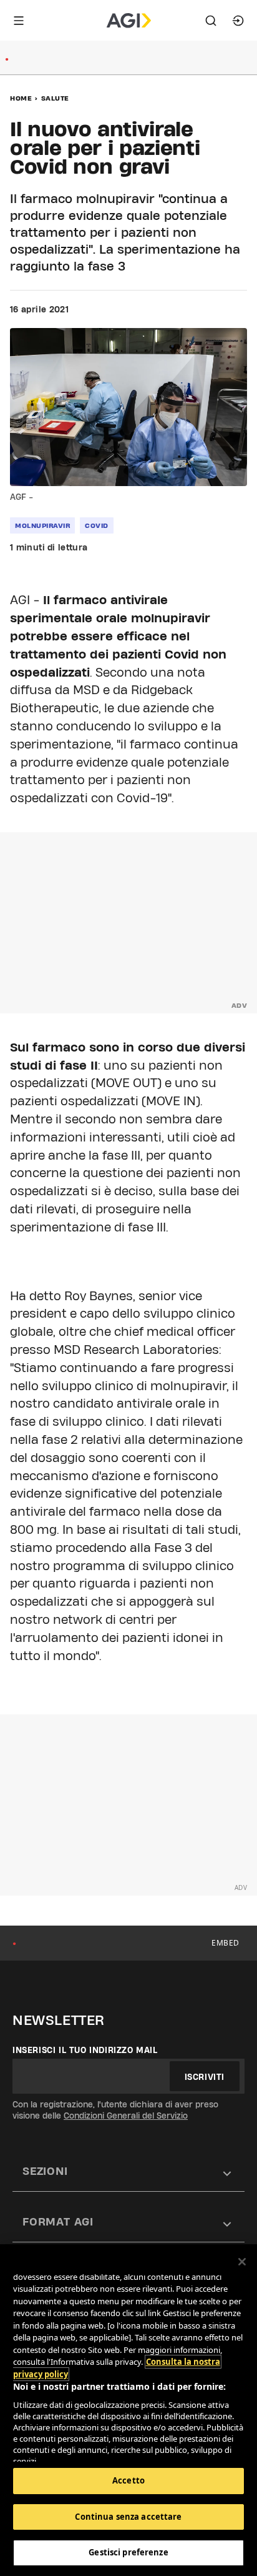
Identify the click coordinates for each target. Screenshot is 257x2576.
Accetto (128, 2480)
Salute (55, 98)
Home (21, 98)
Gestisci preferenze (128, 2552)
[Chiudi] (242, 2262)
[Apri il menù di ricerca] (211, 21)
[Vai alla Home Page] (129, 21)
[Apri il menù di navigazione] (19, 21)
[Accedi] (238, 21)
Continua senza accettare (128, 2517)
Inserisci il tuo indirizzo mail (85, 2050)
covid (97, 525)
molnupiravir (42, 525)
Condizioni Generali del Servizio (126, 2116)
